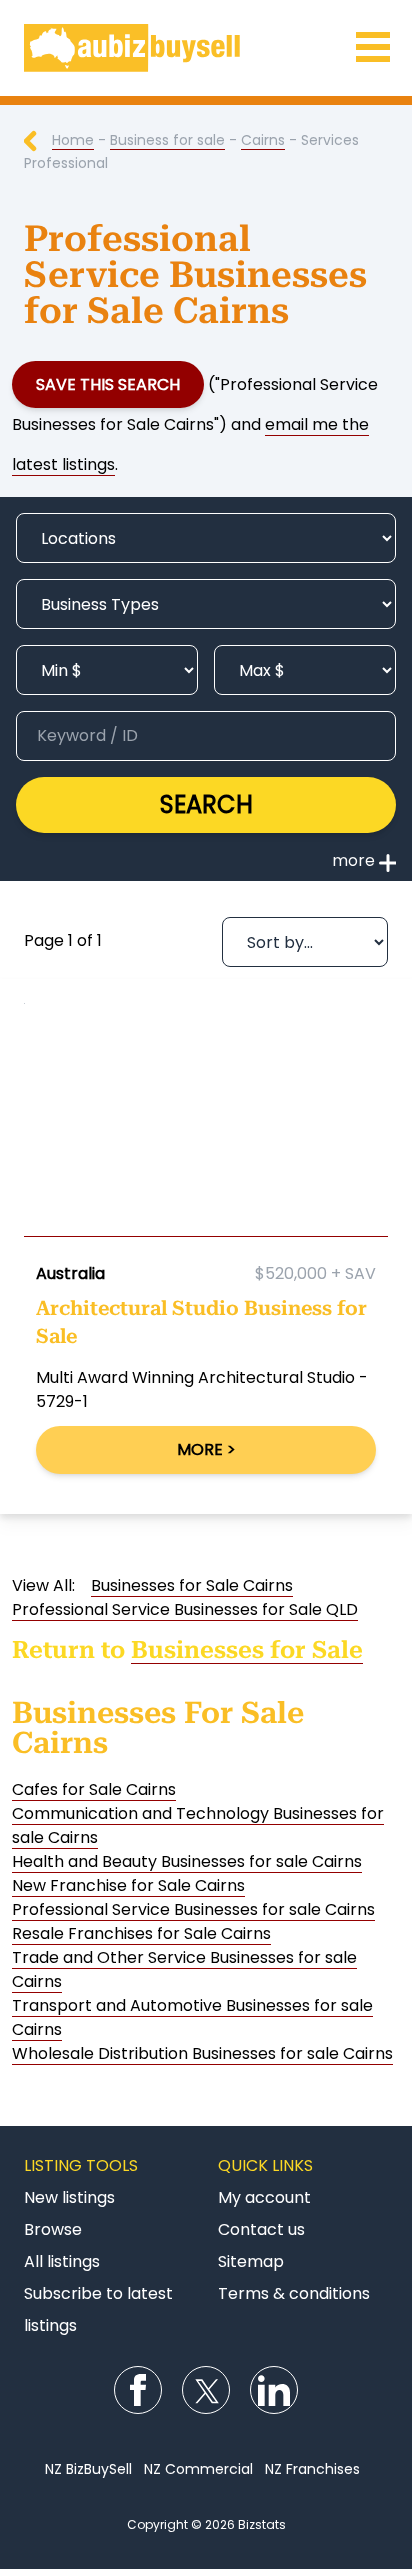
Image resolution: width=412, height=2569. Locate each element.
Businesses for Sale (247, 1650)
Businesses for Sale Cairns (192, 1585)
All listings (62, 2261)
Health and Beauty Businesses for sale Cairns (187, 1861)
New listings (69, 2197)
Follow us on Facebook (138, 2390)
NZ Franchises (312, 2469)
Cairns (263, 140)
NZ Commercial (198, 2469)
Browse (53, 2229)
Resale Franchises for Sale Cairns (141, 1933)
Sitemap (251, 2261)
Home (73, 140)
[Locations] (206, 538)
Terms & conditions (294, 2293)
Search (206, 804)
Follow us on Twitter (206, 2390)
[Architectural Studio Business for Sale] (206, 1124)
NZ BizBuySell (88, 2469)
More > (206, 1449)
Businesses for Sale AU (206, 48)
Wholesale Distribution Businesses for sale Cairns (202, 2053)
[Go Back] (38, 140)
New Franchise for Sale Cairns (128, 1885)
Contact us (261, 2229)
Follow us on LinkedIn (274, 2390)
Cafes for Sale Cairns (94, 1789)
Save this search (108, 384)
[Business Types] (206, 604)
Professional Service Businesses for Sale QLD (185, 1609)
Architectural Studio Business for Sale (201, 1322)
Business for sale (167, 140)
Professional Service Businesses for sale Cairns (193, 1909)
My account (264, 2197)
